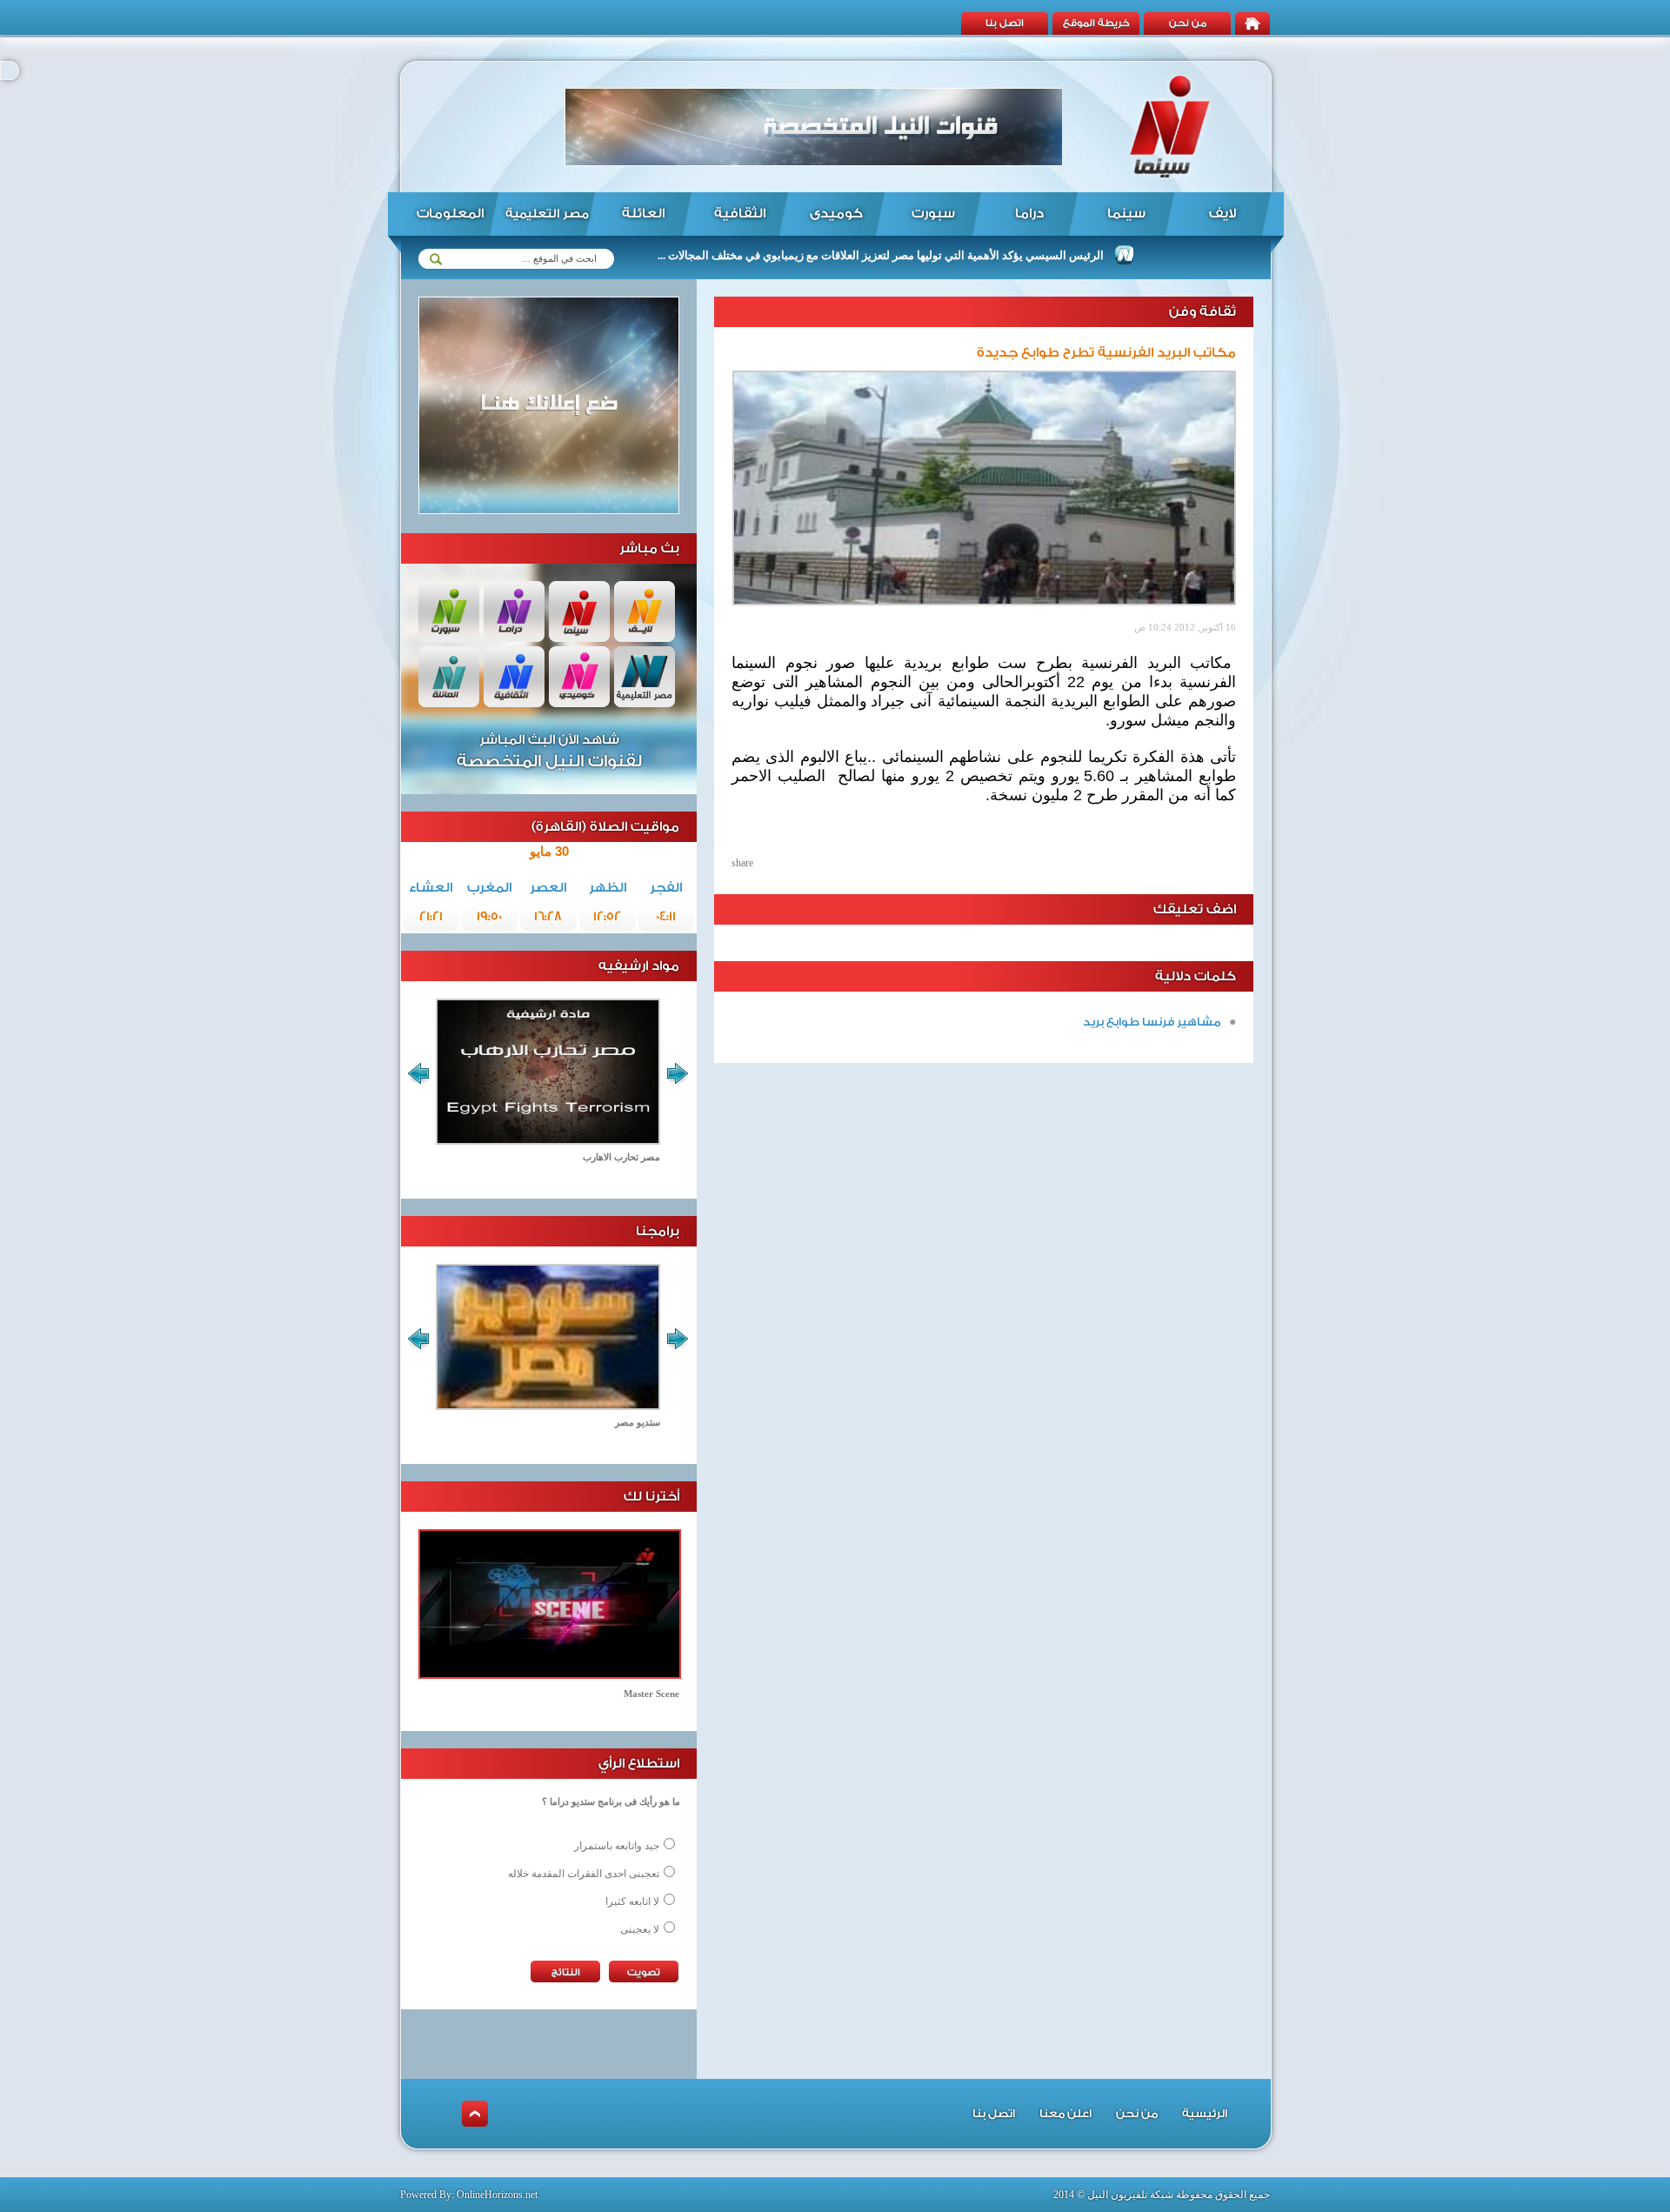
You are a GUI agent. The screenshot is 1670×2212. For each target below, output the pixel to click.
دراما (1029, 214)
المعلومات (450, 214)
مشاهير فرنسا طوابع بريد (1152, 1022)
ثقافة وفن (1202, 312)
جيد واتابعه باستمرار (617, 1846)
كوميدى (836, 214)
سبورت (933, 214)
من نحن (1188, 23)
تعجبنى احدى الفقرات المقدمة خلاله (584, 1874)
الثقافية (740, 214)
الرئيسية (1205, 2113)
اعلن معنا (1065, 2113)
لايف (1222, 214)
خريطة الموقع (1096, 23)
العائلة (643, 214)
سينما (1126, 214)
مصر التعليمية (547, 214)
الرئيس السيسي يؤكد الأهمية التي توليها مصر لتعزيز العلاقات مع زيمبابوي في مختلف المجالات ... (934, 255)
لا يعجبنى (640, 1929)
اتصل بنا (1005, 23)
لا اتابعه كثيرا (632, 1901)
